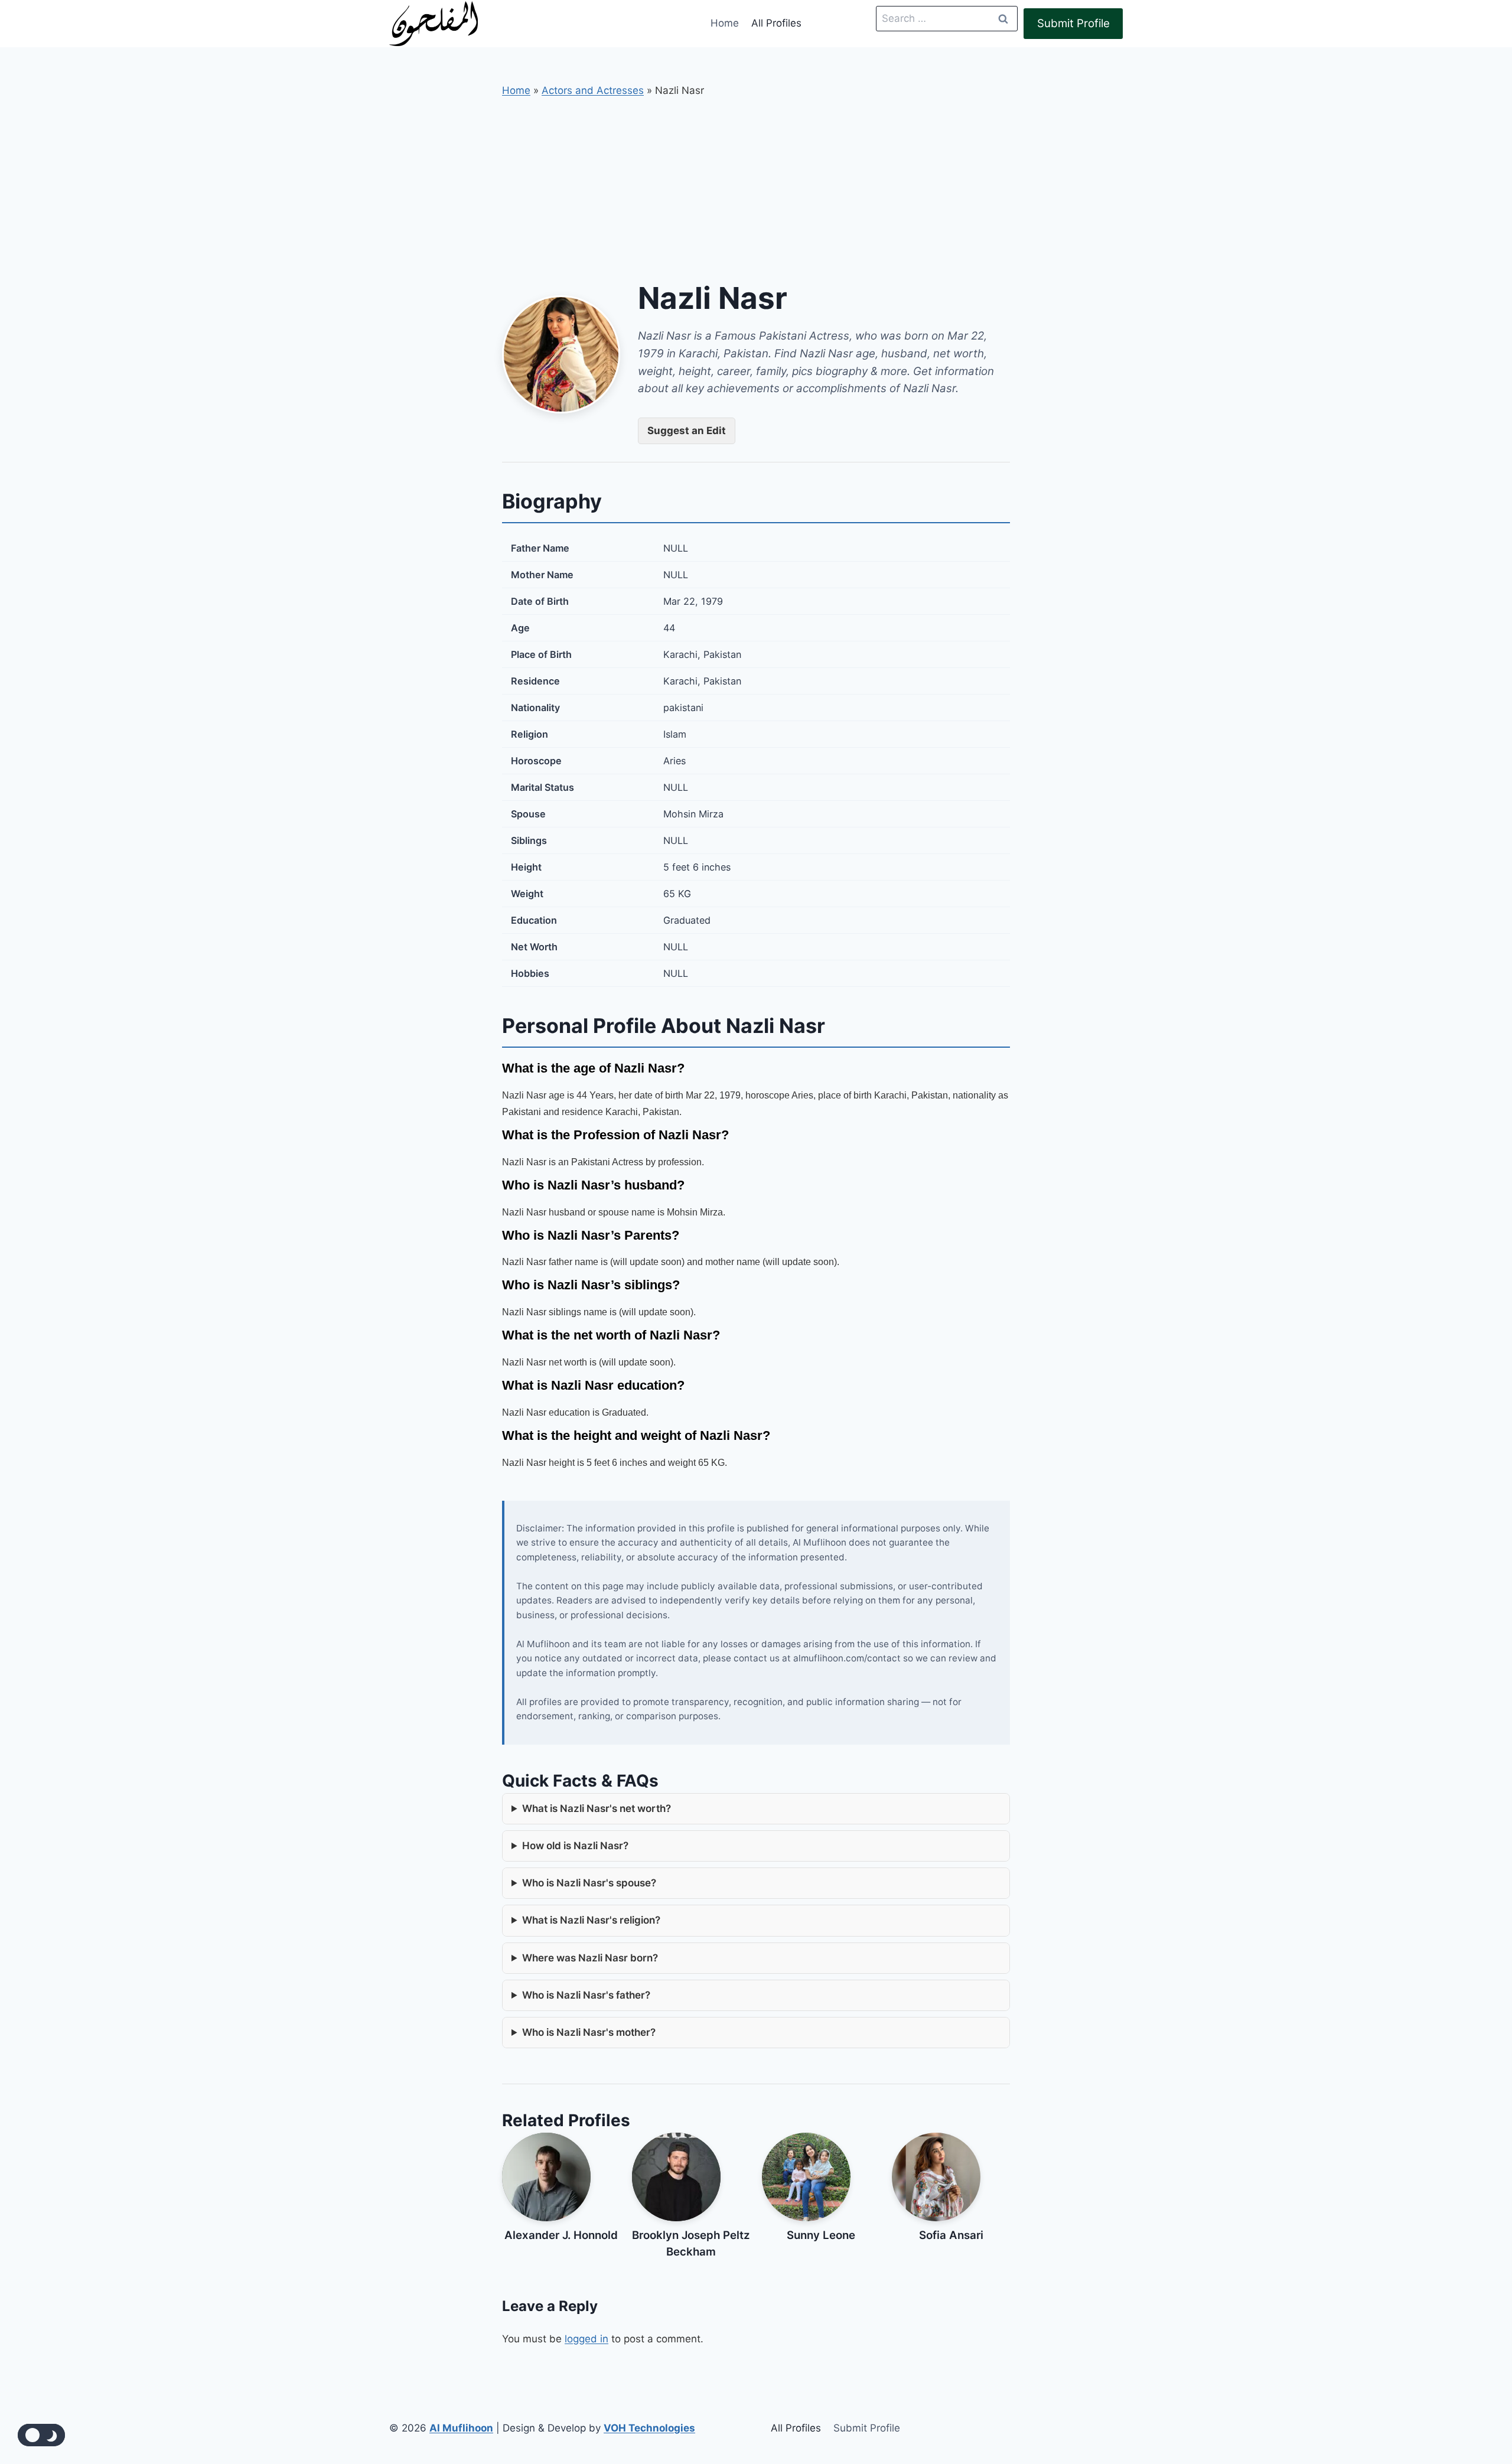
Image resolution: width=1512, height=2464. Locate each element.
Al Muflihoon (461, 2428)
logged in (586, 2339)
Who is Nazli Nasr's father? (586, 1995)
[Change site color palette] (41, 2435)
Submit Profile (1073, 23)
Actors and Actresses (593, 90)
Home (725, 23)
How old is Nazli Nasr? (575, 1846)
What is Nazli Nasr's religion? (591, 1920)
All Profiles (776, 23)
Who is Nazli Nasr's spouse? (589, 1883)
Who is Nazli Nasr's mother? (589, 2032)
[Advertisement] (756, 187)
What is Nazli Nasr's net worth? (597, 1808)
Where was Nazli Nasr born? (590, 1958)
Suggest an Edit (687, 431)
